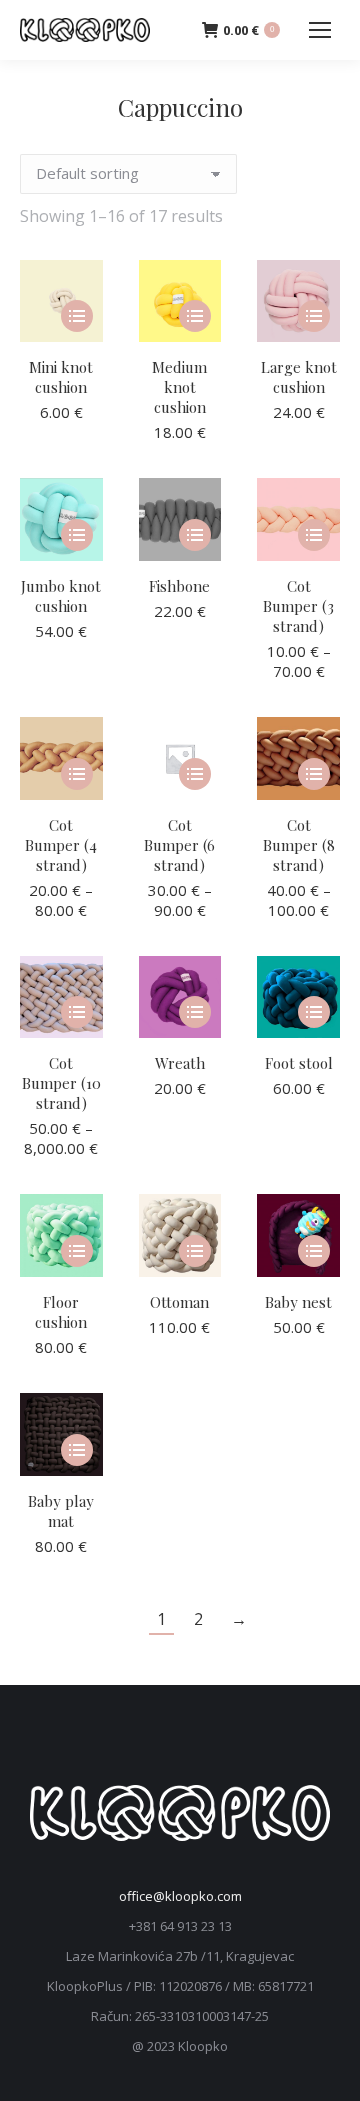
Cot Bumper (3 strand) (298, 606)
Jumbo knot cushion (61, 596)
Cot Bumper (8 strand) (299, 845)
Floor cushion (61, 1312)
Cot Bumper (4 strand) (61, 845)
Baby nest (298, 1302)
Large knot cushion (299, 377)
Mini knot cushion (61, 377)
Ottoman (179, 1302)
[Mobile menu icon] (320, 30)
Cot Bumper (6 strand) (179, 845)
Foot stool (299, 1063)
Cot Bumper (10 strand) (61, 1083)
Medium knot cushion (179, 387)
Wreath (180, 1063)
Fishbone (179, 586)
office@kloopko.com (180, 1896)
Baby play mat (61, 1511)
